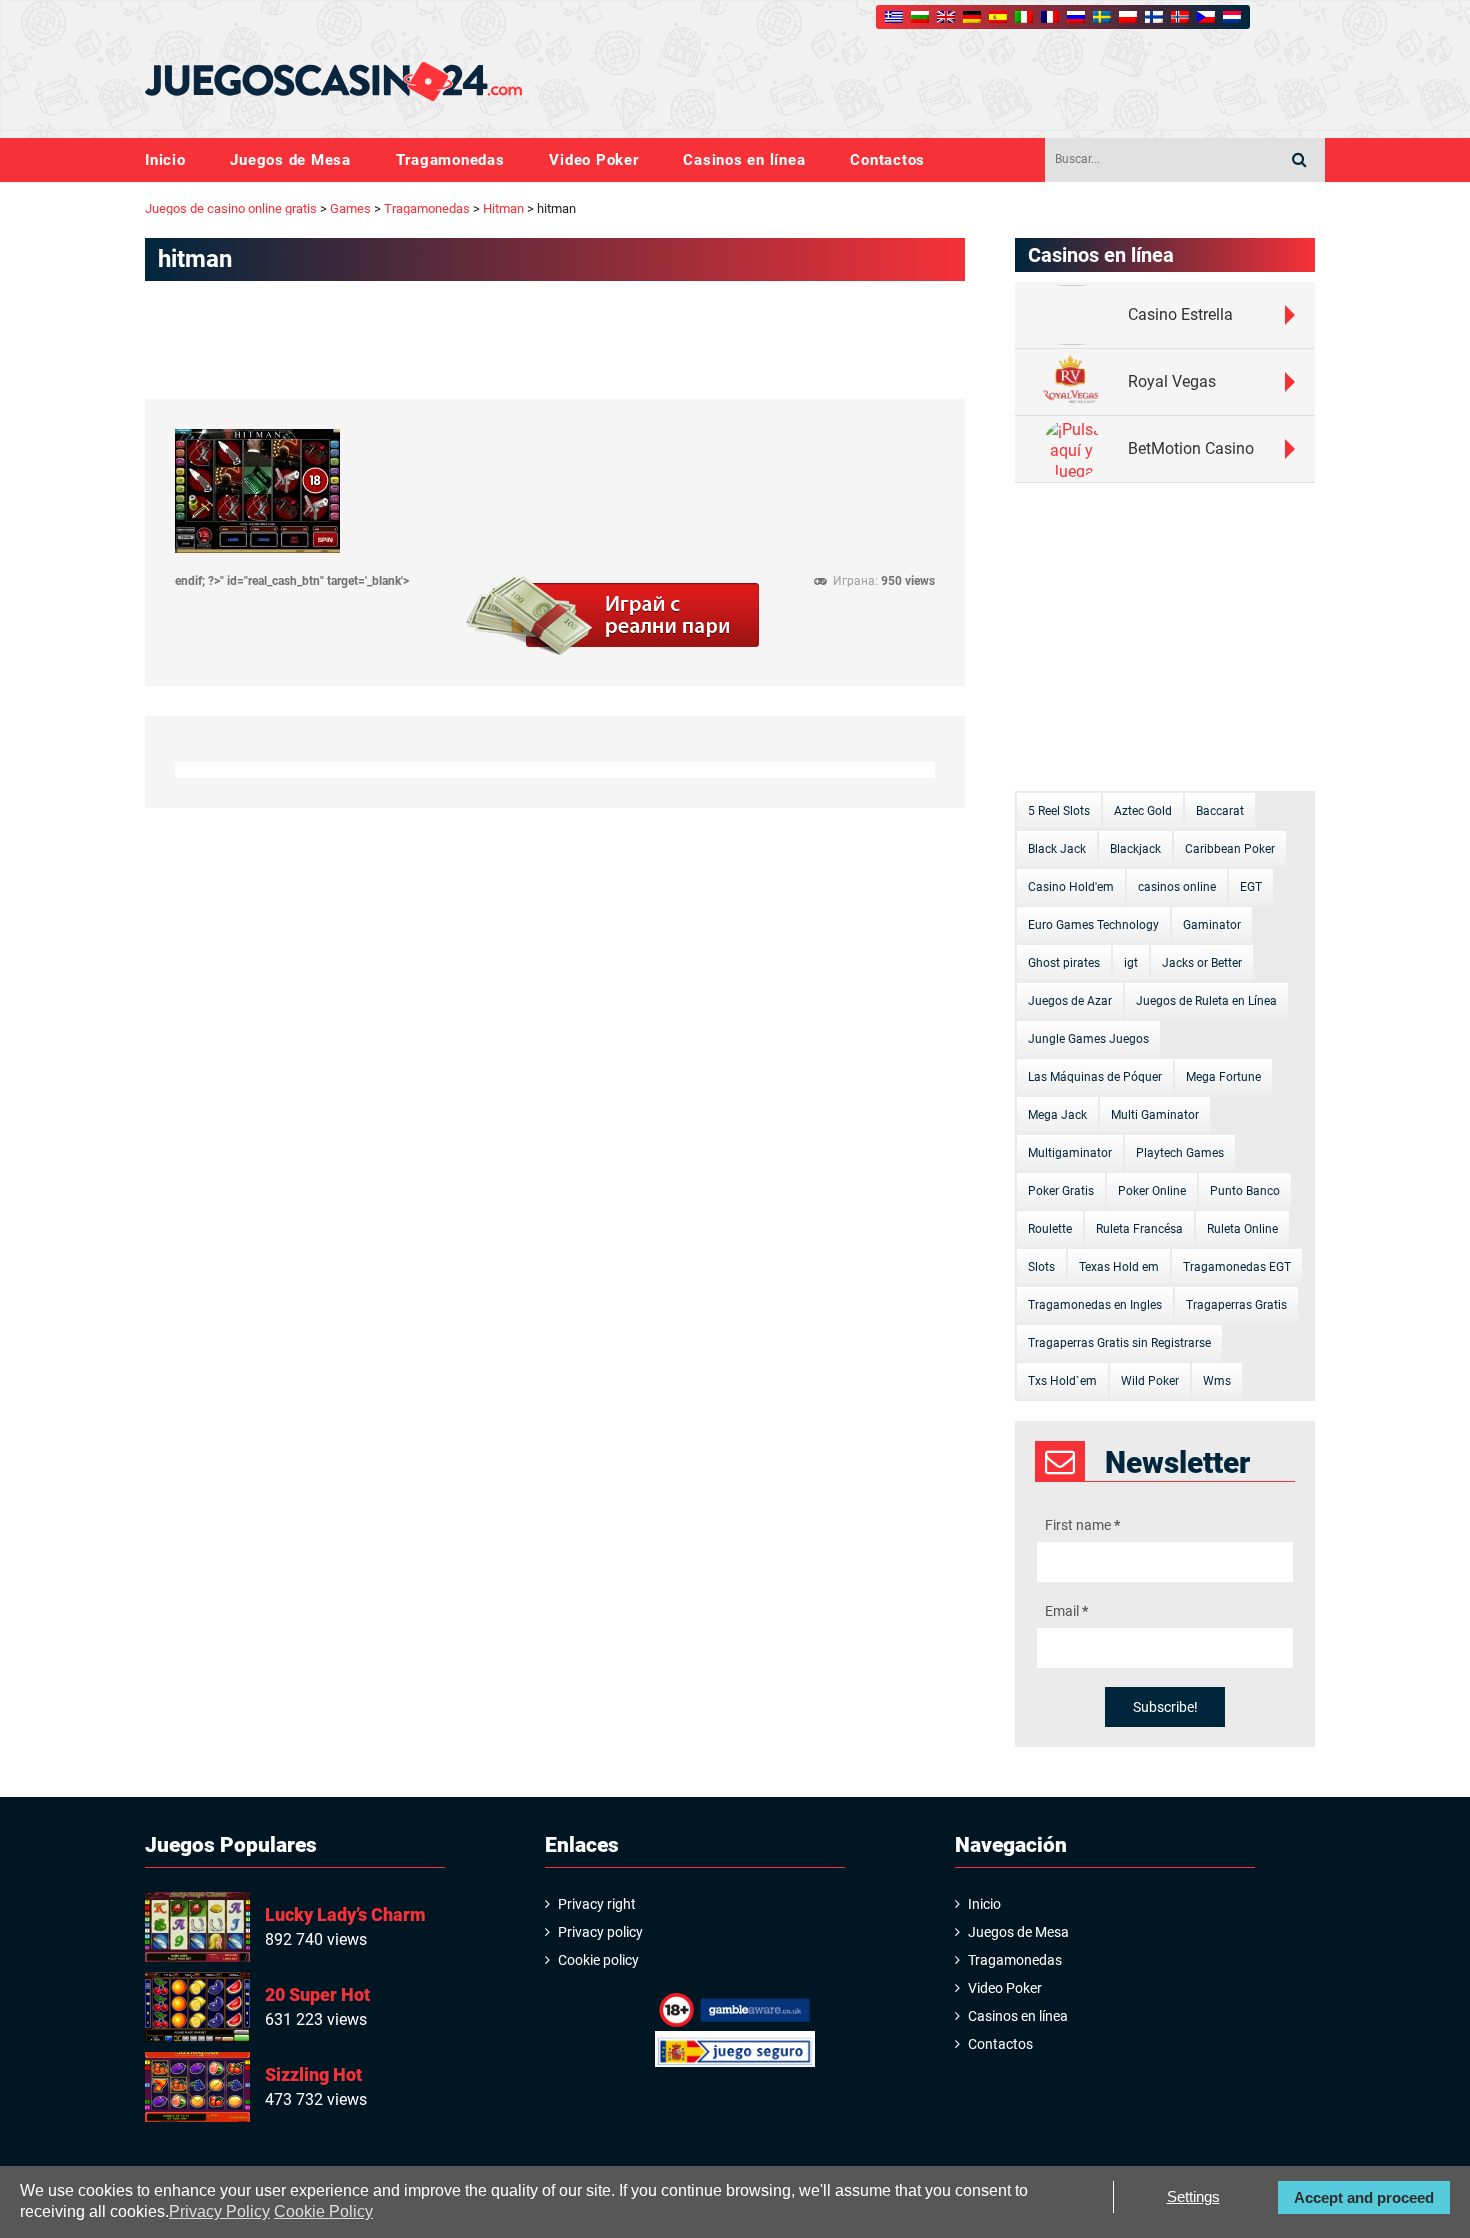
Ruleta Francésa (1139, 1229)
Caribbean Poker (1230, 849)
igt (1131, 963)
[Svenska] (1102, 17)
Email (1066, 1611)
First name (1082, 1525)
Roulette (1050, 1229)
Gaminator (1212, 925)
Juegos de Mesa (290, 160)
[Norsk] (1180, 17)
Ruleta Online (1242, 1229)
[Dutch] (1232, 17)
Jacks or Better (1202, 963)
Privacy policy (600, 1932)
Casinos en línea (744, 160)
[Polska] (1128, 17)
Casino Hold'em (1071, 887)
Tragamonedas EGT (1237, 1267)
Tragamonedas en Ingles (1095, 1305)
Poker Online (1152, 1191)
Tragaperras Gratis (1236, 1305)
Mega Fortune (1223, 1077)
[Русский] (1076, 17)
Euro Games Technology (1093, 925)
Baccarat (1220, 811)
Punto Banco (1245, 1191)
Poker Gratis (1061, 1191)
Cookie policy (598, 1960)
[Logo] (333, 82)
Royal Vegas (1172, 381)
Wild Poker (1150, 1381)
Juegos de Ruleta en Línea (1206, 1001)
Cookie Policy (323, 2211)
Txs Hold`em (1062, 1381)
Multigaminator (1070, 1153)
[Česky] (1206, 17)
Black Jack (1057, 849)
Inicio (165, 160)
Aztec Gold (1143, 811)
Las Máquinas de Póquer (1095, 1077)
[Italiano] (1024, 17)
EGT (1251, 887)
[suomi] (1154, 17)
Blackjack (1135, 849)
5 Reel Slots (1059, 811)
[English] (946, 17)
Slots (1041, 1267)
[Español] (998, 17)
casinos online (1177, 887)
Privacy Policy (219, 2211)
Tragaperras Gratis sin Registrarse (1119, 1343)
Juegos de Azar (1070, 1001)
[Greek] (894, 17)
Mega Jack (1057, 1115)
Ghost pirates (1064, 963)
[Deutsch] (972, 17)
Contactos (887, 160)
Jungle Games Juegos (1088, 1039)
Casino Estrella (1180, 314)
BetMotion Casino (1191, 448)
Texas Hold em (1119, 1267)
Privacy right (597, 1904)
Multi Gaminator (1155, 1115)
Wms (1217, 1381)
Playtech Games (1180, 1153)
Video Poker (593, 160)
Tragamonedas (450, 160)
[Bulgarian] (920, 17)
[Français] (1050, 17)
